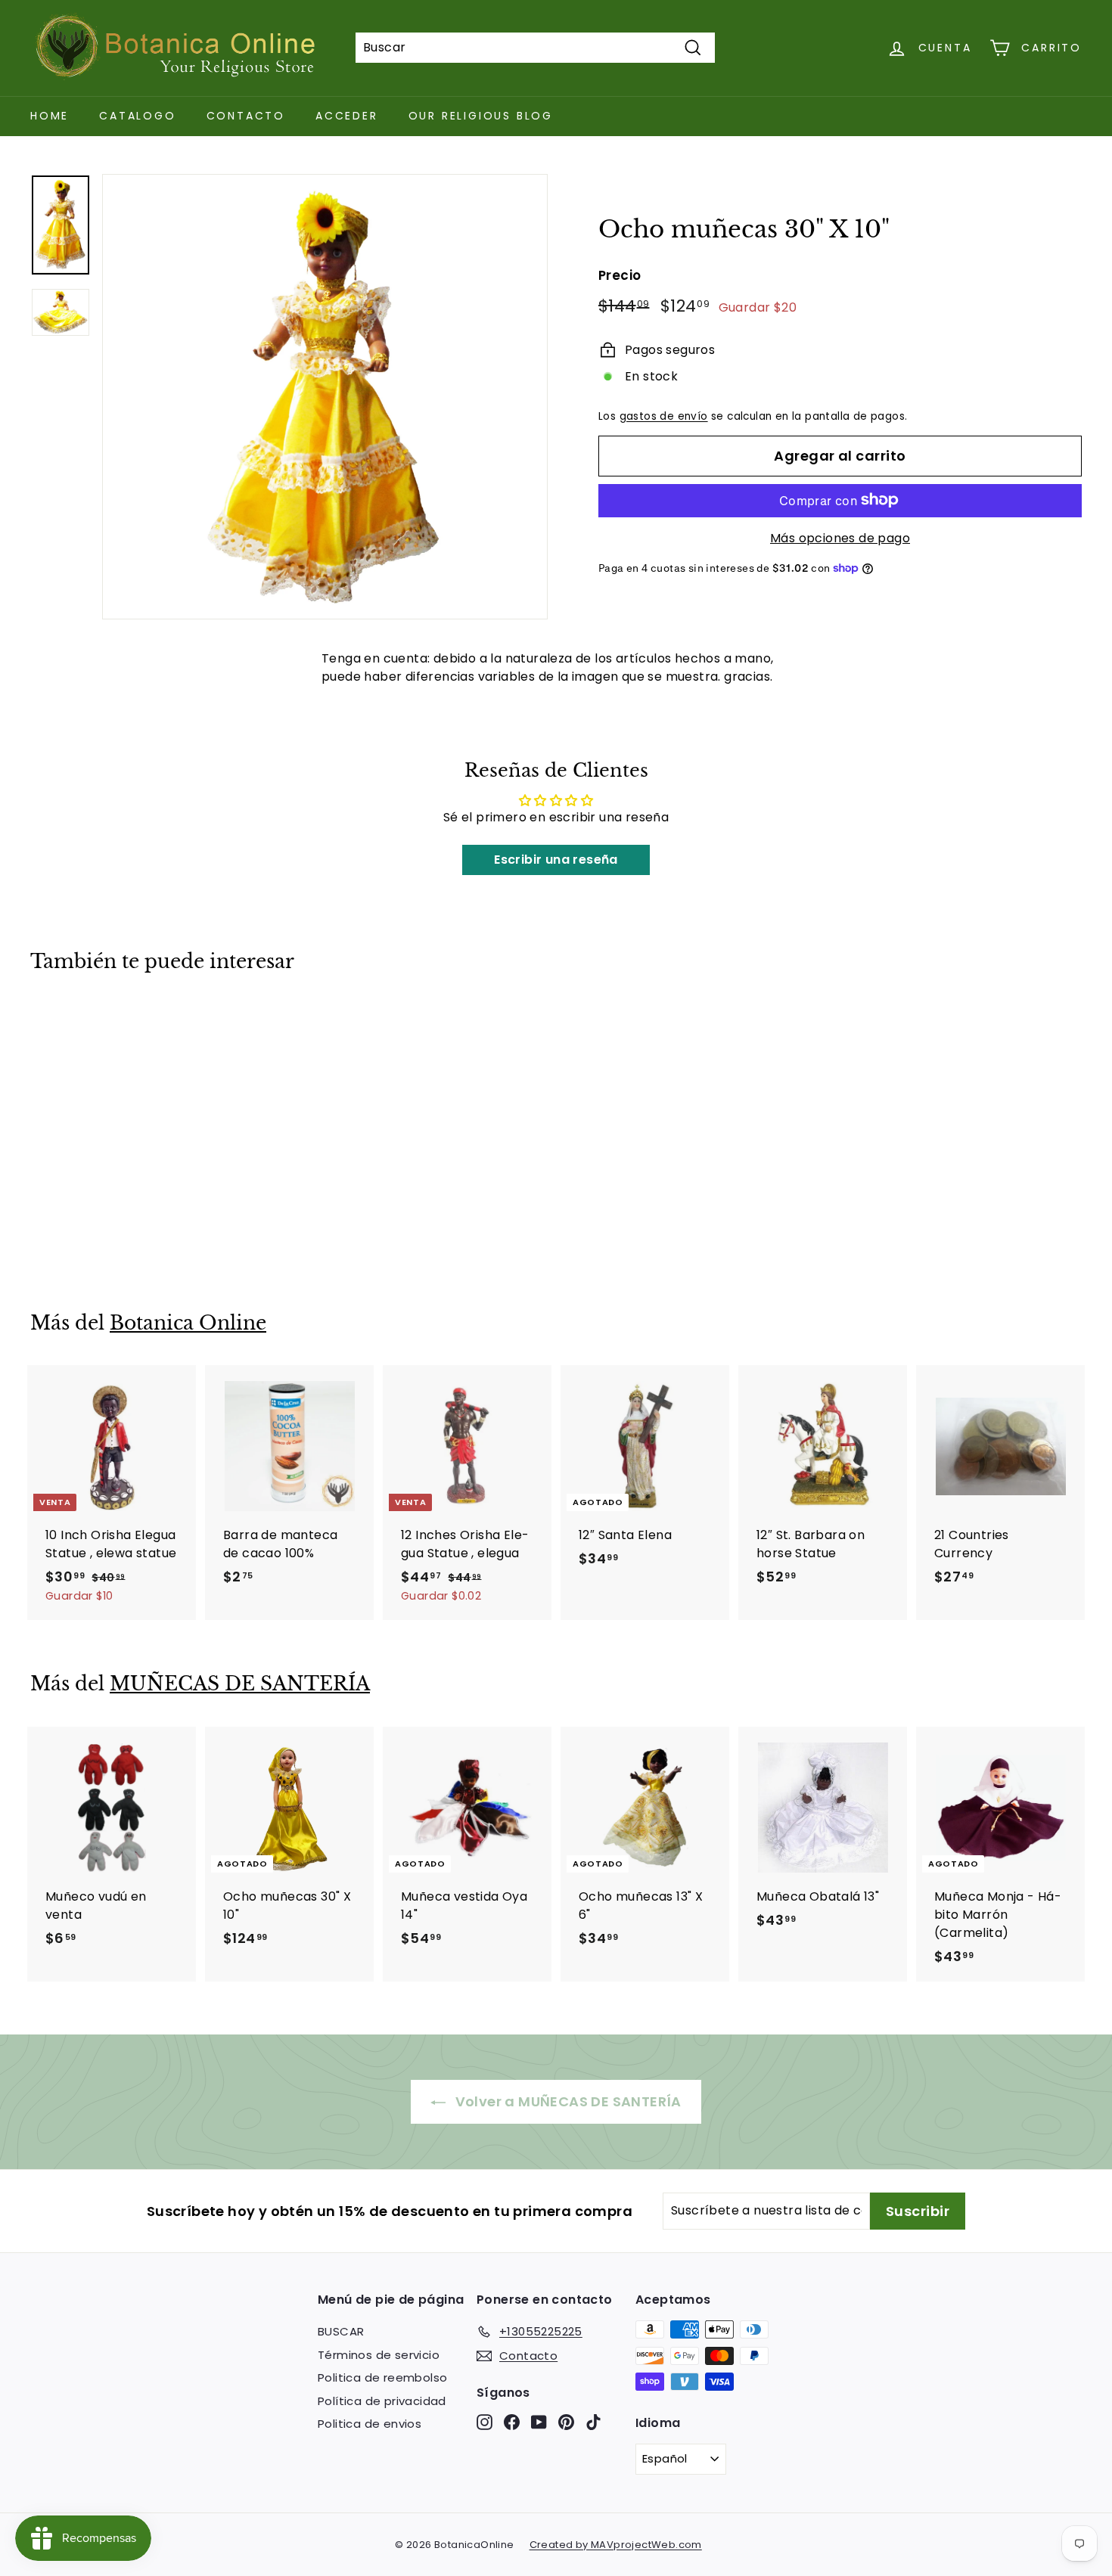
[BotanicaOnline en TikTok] (593, 2422)
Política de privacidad (382, 2401)
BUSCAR (341, 2331)
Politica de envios (370, 2424)
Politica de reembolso (382, 2377)
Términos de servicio (379, 2355)
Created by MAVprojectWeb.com (616, 2545)
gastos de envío (664, 416)
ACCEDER (347, 116)
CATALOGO (137, 116)
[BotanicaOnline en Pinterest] (566, 2422)
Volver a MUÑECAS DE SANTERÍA (567, 2101)
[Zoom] (325, 397)
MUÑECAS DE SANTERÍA (240, 1684)
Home (50, 116)
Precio (620, 275)
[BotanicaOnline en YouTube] (539, 2422)
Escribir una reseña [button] (556, 860)
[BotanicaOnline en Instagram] (485, 2422)
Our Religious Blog (481, 116)
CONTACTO (246, 116)
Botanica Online (188, 1323)
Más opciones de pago (840, 537)
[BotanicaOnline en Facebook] (512, 2422)
